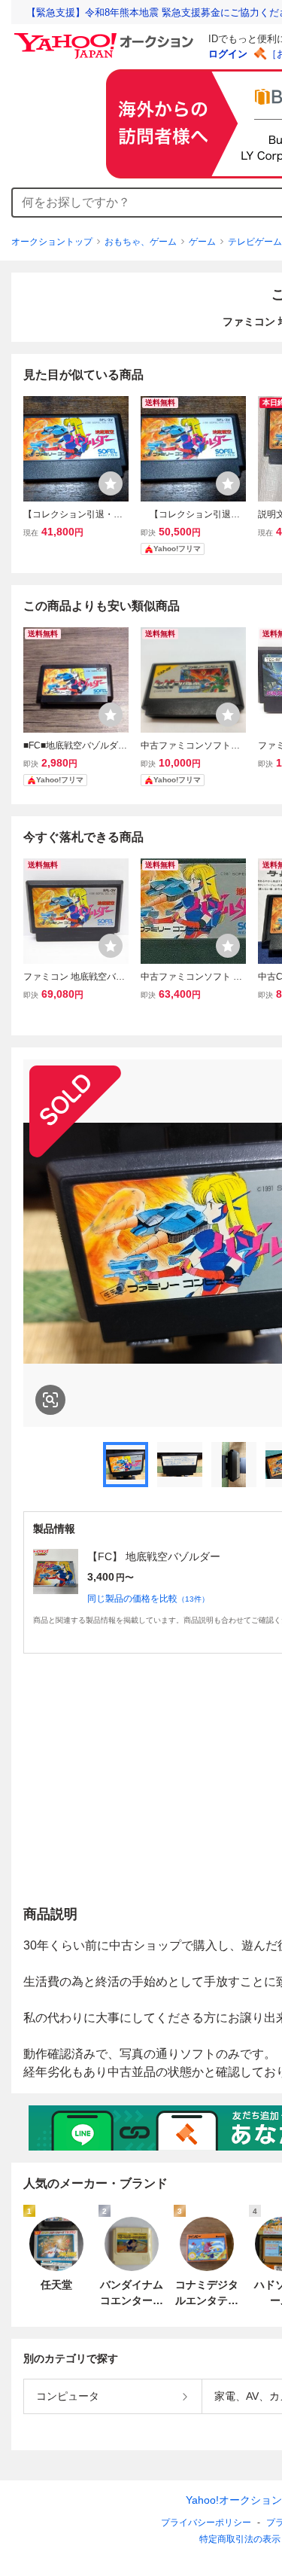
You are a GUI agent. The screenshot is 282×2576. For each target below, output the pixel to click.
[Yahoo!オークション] (106, 37)
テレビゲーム (255, 242)
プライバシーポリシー (206, 2523)
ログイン (228, 54)
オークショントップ (52, 242)
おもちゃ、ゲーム (141, 242)
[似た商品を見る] (50, 1400)
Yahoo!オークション (234, 2500)
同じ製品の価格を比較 (148, 1599)
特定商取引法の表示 (240, 2539)
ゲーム (202, 242)
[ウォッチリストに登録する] (111, 483)
